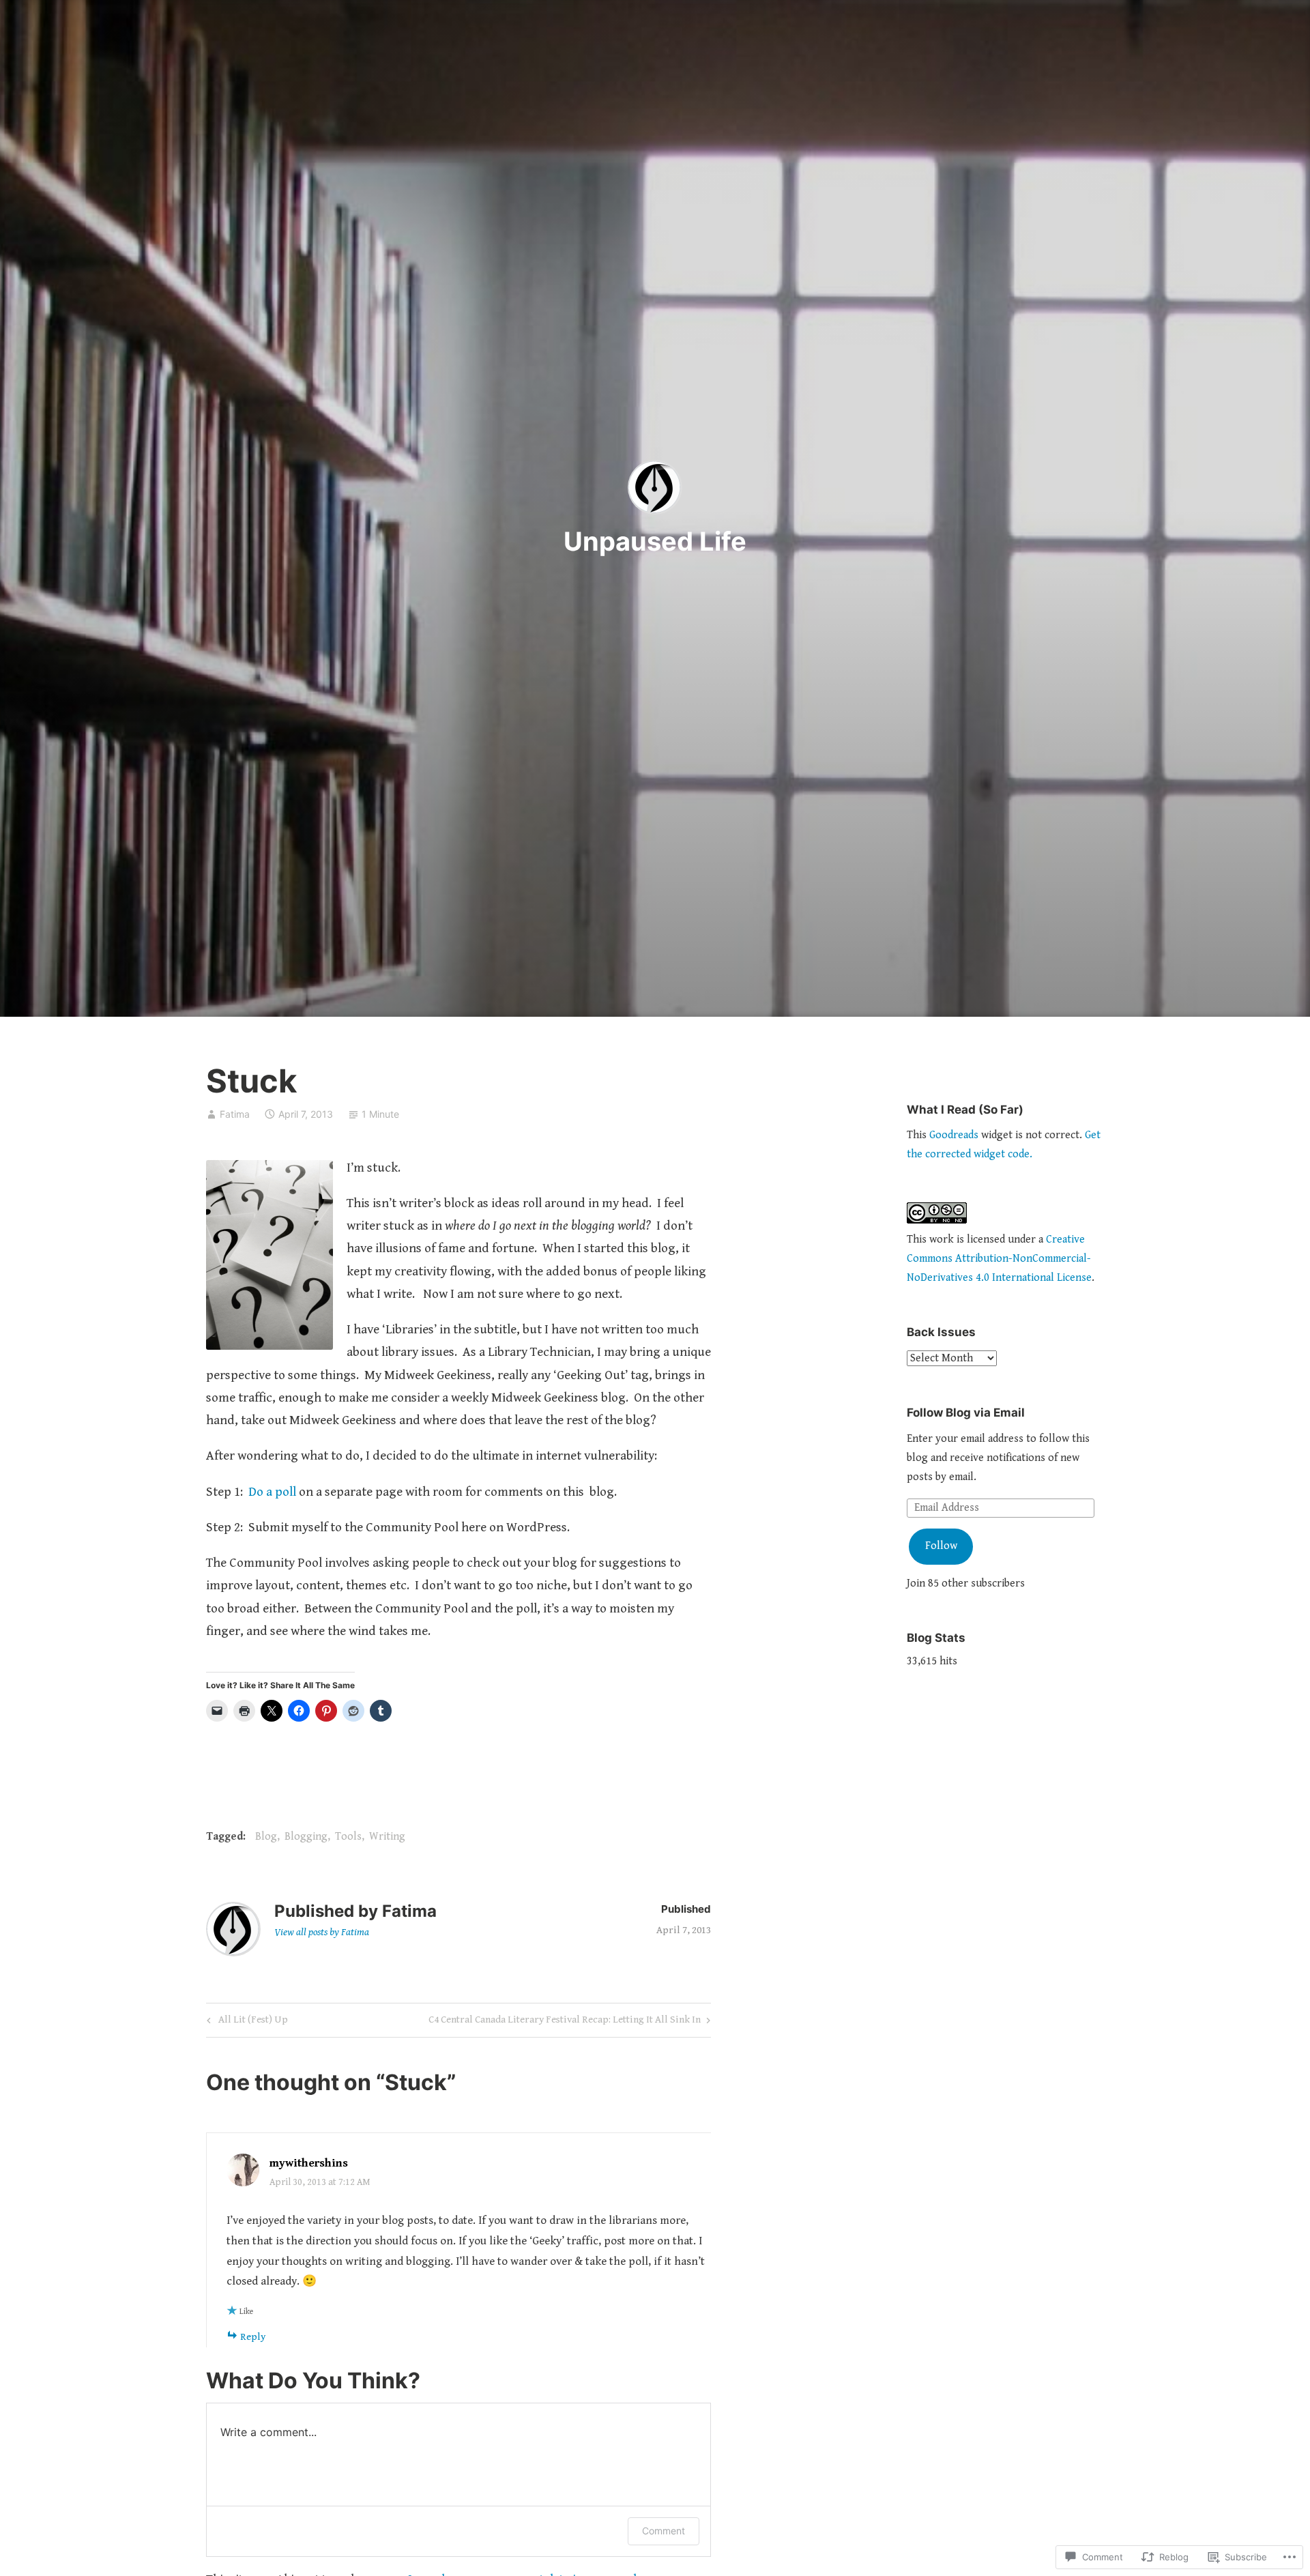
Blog (266, 1837)
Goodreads (954, 1135)
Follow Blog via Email (966, 1413)
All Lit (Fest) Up (245, 2022)
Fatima (235, 1114)
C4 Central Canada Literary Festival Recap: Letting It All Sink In (565, 2022)
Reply (253, 2337)
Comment (664, 2531)
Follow (941, 1546)
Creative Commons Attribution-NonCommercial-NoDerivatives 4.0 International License (999, 1259)
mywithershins (309, 2163)
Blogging (306, 1837)
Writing (387, 1837)
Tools (348, 1837)
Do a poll (272, 1492)
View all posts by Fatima (322, 1932)
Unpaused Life (655, 541)
